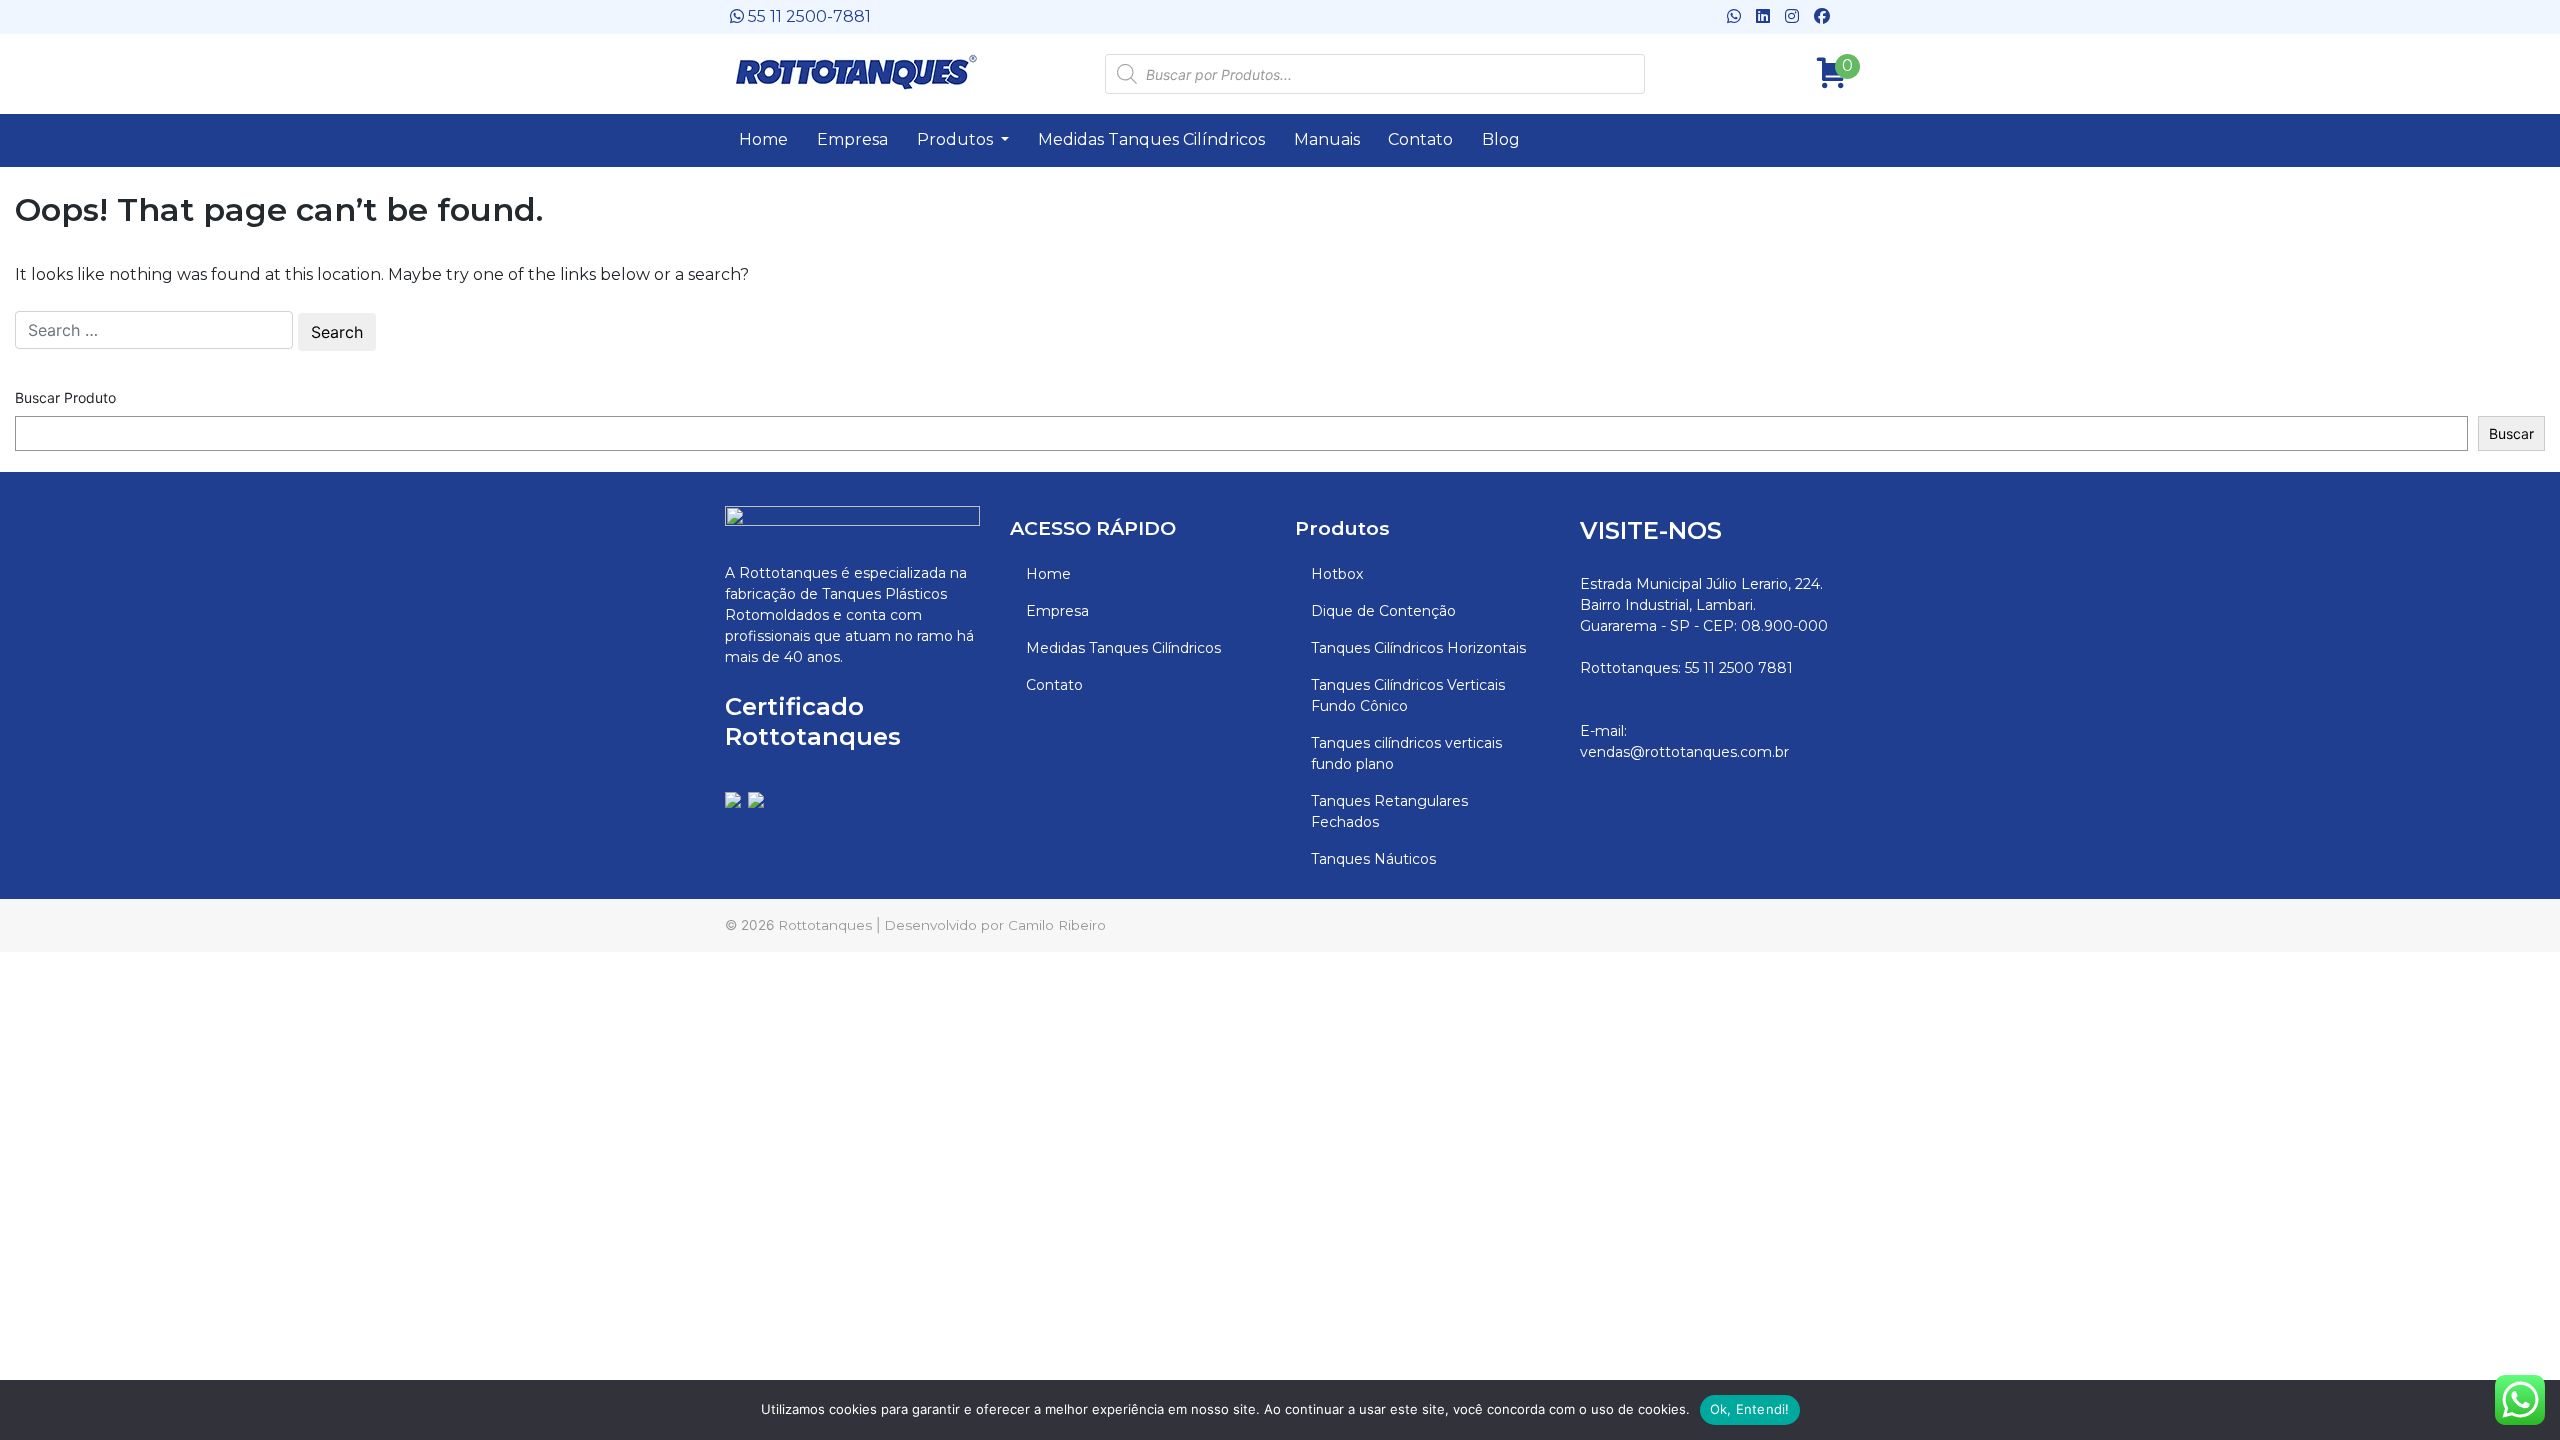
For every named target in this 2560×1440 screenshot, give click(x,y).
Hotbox (1337, 574)
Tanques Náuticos (1373, 859)
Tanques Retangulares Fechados (1389, 811)
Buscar (2511, 433)
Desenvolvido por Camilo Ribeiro (995, 925)
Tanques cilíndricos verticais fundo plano (1406, 753)
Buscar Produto (65, 397)
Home (763, 139)
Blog (1501, 139)
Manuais (1327, 139)
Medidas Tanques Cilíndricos (1151, 139)
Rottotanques (825, 925)
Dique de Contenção (1383, 611)
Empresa (852, 139)
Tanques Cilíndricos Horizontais (1418, 648)
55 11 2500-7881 (807, 16)
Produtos (957, 139)
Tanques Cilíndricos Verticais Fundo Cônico (1408, 695)
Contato (1420, 139)
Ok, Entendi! (1750, 1409)
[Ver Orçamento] (1825, 66)
